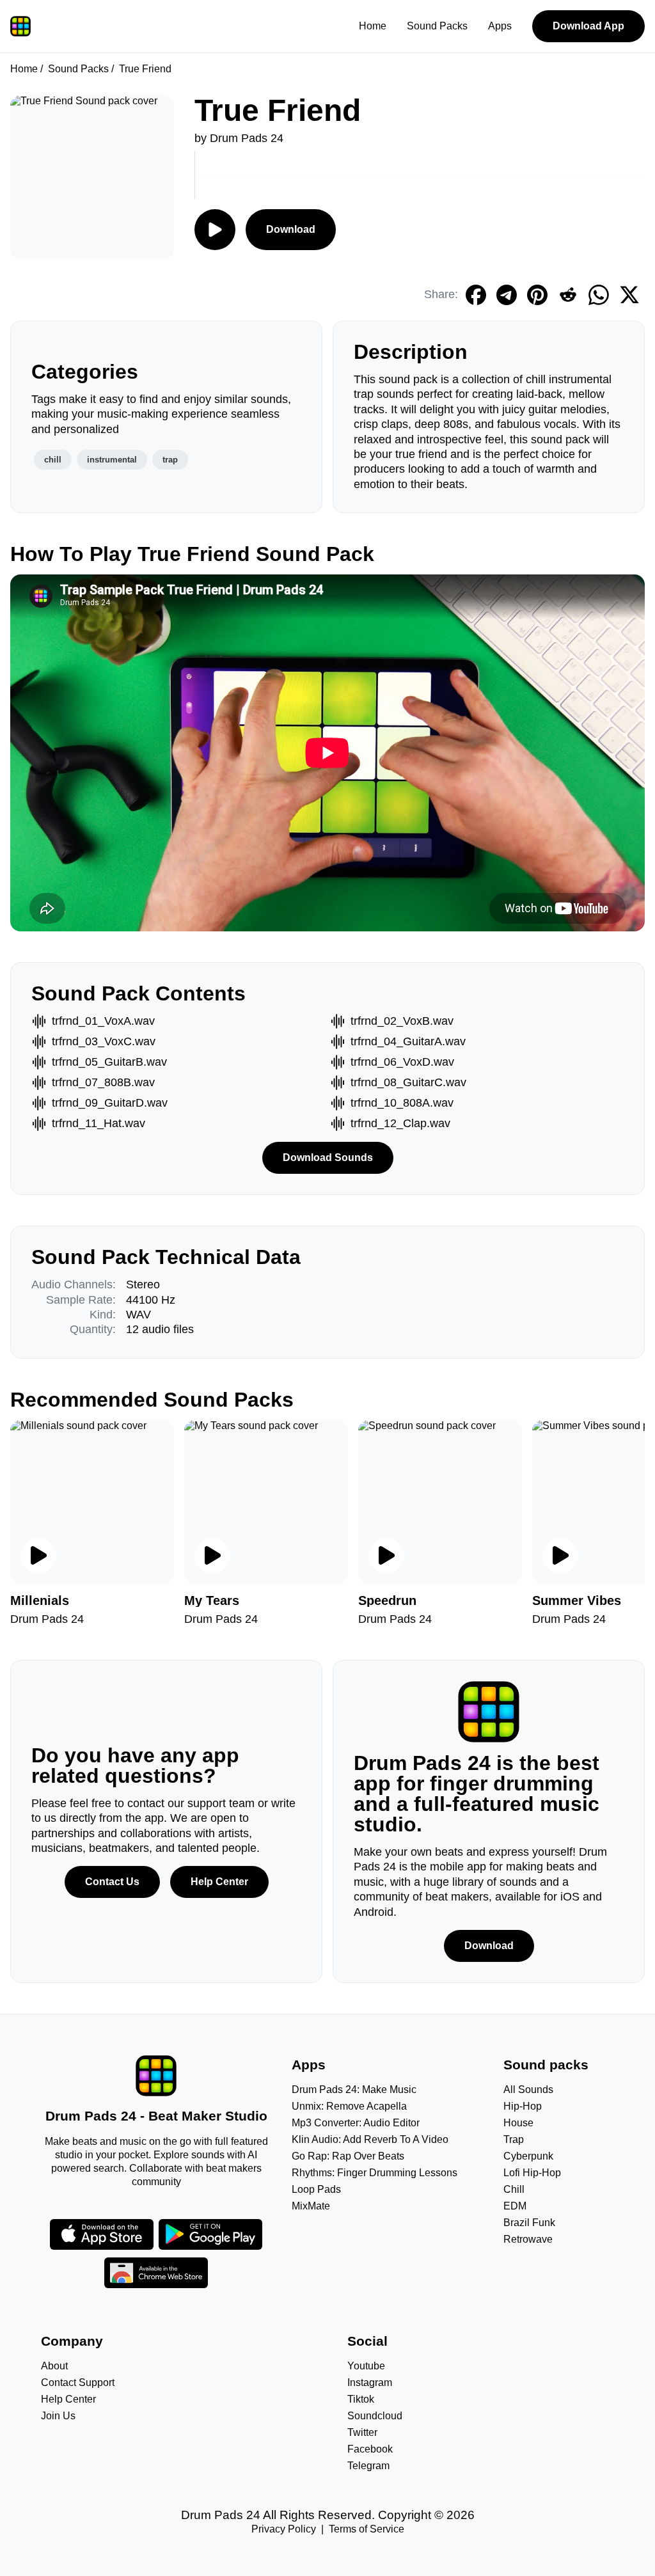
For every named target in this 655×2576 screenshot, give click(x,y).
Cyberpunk (528, 2156)
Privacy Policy (284, 2529)
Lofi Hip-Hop (532, 2173)
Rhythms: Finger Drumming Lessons (375, 2173)
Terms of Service (367, 2529)
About (54, 2366)
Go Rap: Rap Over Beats (348, 2156)
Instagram (370, 2382)
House (518, 2123)
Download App (588, 26)
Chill (514, 2189)
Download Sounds (328, 1158)
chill (53, 460)
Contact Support (78, 2382)
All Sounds (528, 2090)
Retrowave (528, 2239)
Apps (500, 26)
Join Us (58, 2416)
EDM (515, 2206)
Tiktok (361, 2399)
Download (291, 229)
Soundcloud (375, 2416)
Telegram (368, 2466)
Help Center (219, 1882)
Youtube (366, 2366)
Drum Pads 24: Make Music (354, 2090)
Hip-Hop (523, 2106)
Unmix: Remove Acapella (349, 2106)
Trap (514, 2139)
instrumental (112, 460)
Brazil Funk (529, 2223)
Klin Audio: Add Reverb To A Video (370, 2139)
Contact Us (112, 1882)
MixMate (311, 2206)
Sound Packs (437, 26)
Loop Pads (316, 2189)
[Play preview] (38, 1556)
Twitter (362, 2432)
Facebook (370, 2449)
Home (373, 26)
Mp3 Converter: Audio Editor (356, 2123)
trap (170, 460)
